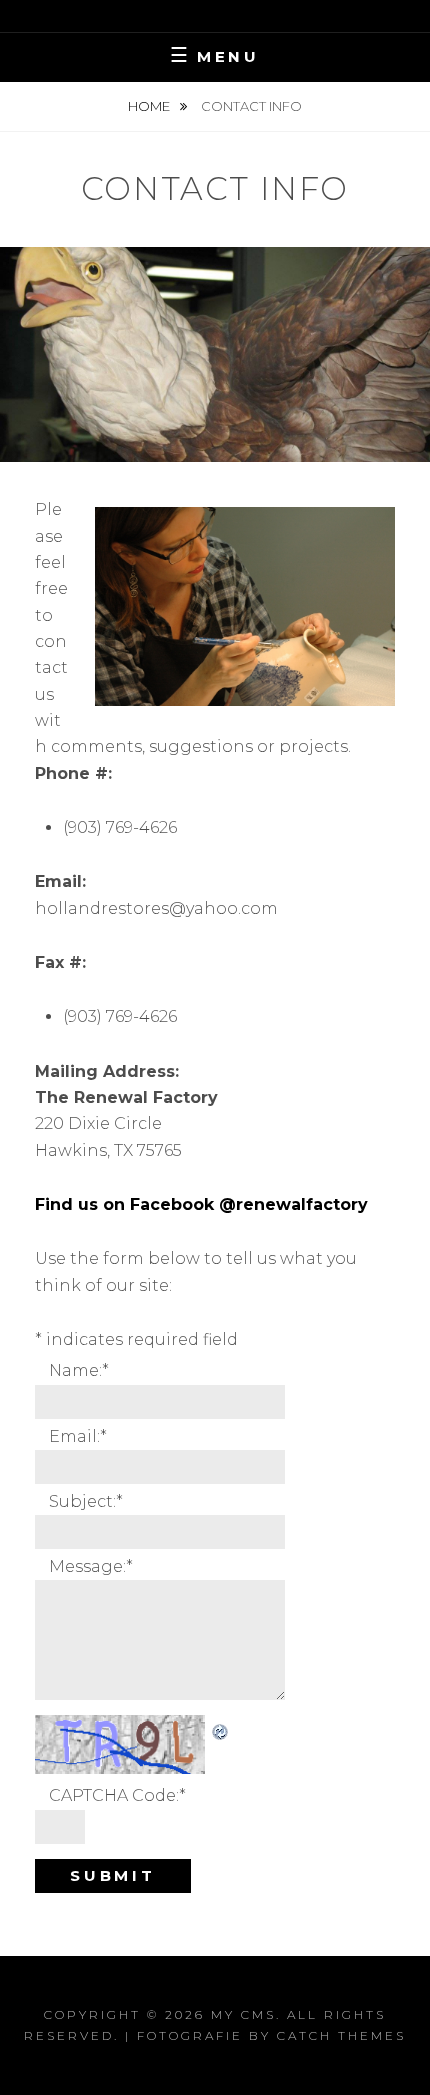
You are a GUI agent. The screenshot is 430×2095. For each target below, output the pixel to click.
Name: (79, 1370)
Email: (78, 1436)
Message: (91, 1566)
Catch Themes (341, 2035)
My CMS (243, 2014)
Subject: (86, 1501)
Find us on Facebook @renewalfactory (201, 1204)
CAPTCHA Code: (117, 1795)
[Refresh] (221, 1727)
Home (150, 106)
